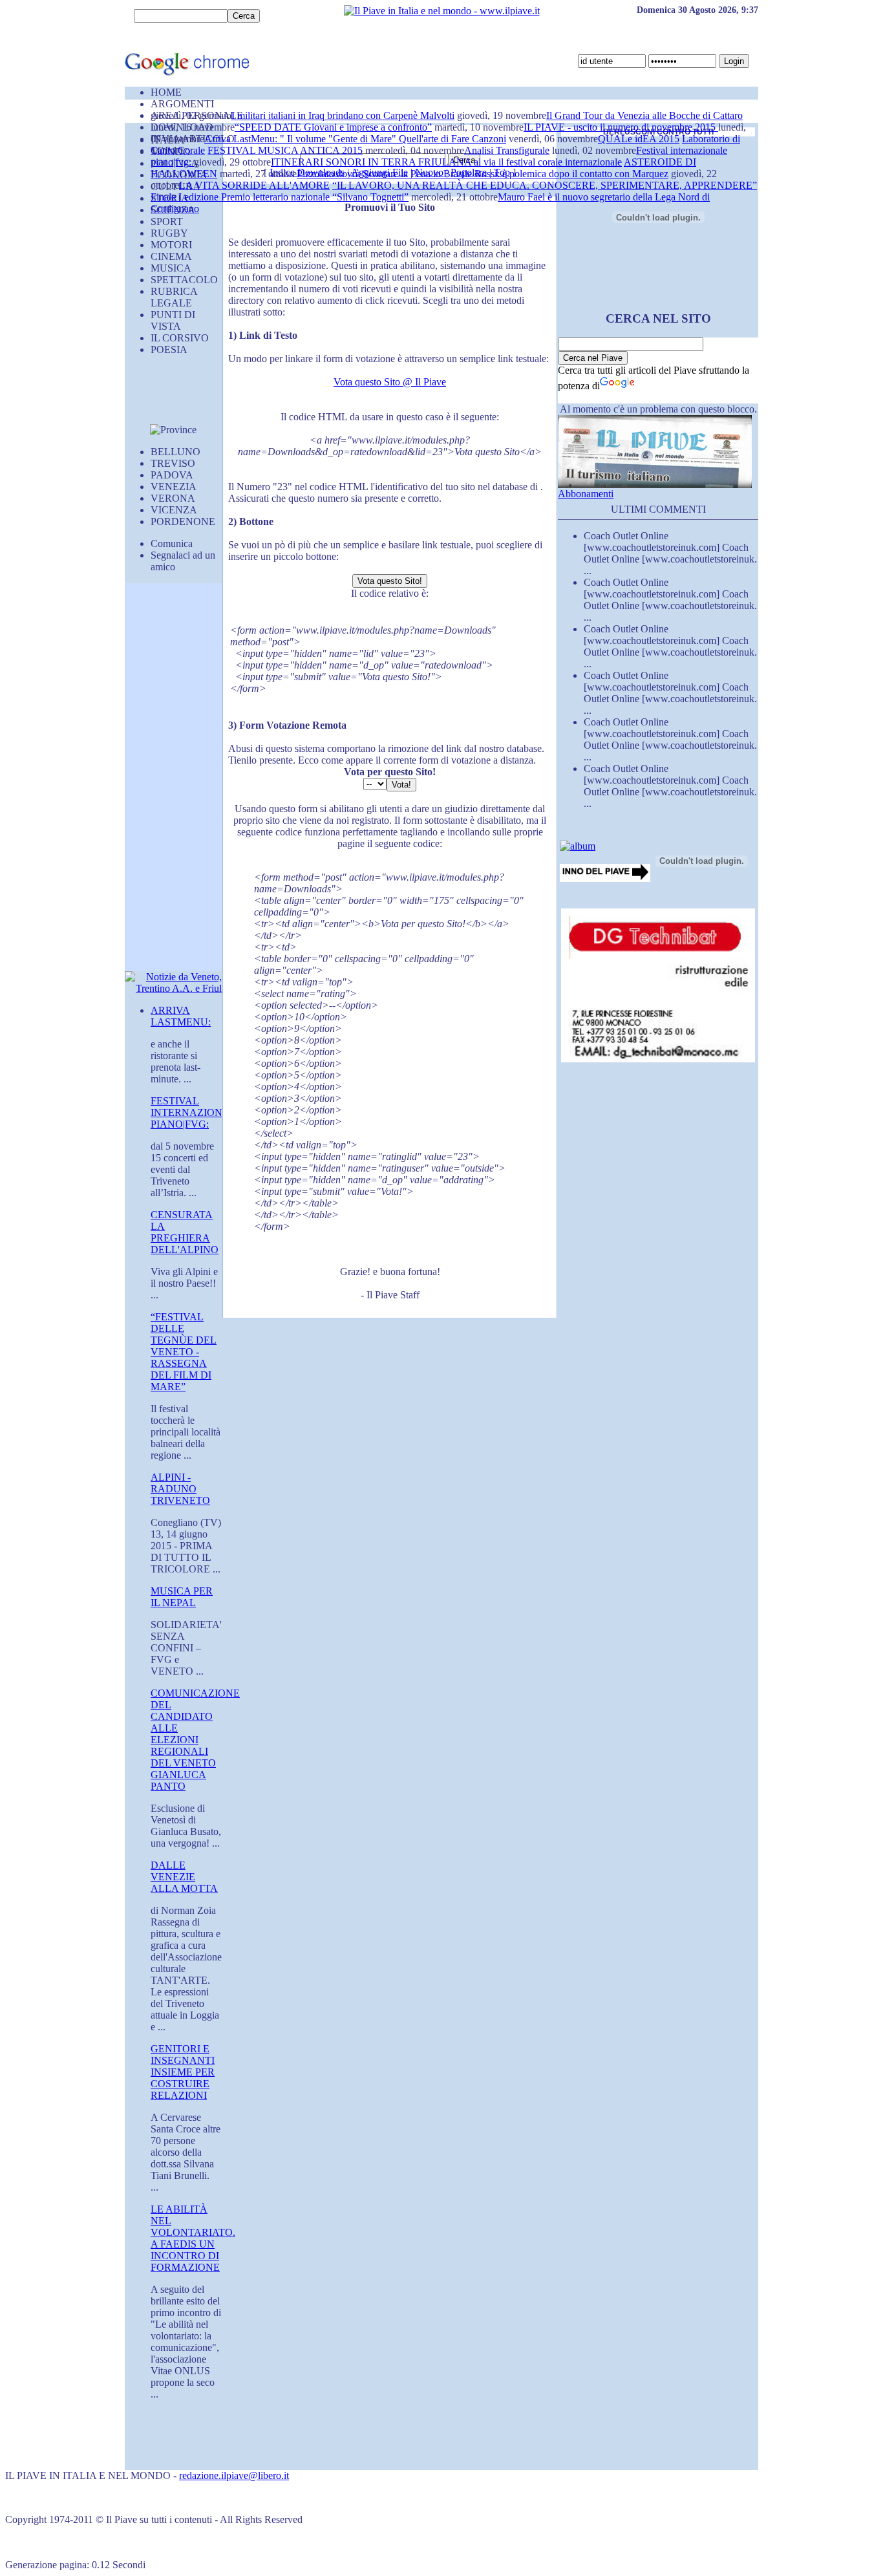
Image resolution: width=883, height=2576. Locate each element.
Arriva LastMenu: (242, 139)
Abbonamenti (586, 494)
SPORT (167, 221)
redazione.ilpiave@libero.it (234, 2475)
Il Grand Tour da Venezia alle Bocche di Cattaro (644, 115)
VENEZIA (174, 487)
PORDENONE (183, 521)
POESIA (169, 349)
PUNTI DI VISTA (173, 320)
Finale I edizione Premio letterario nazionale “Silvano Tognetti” (280, 197)
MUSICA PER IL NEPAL (182, 1597)
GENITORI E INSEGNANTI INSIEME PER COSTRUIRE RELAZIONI (183, 2072)
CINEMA (171, 256)
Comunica (172, 543)
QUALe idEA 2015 (639, 139)
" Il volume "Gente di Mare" (339, 139)
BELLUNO (176, 452)
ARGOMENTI (182, 104)
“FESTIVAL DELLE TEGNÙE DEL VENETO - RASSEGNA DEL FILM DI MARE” (184, 1352)
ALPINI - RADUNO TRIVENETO (180, 1489)
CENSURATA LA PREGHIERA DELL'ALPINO (185, 1232)
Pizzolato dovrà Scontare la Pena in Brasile (386, 174)
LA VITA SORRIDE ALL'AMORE (254, 185)
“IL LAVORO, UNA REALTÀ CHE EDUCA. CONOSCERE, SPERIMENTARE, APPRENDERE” (545, 185)
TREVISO (173, 463)
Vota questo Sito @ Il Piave (390, 382)
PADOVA (172, 475)
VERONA (173, 498)
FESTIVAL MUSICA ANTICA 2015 (285, 150)
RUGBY (169, 233)
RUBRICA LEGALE (174, 297)
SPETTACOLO (184, 280)
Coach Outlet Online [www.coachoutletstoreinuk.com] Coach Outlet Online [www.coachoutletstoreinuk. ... (670, 553)
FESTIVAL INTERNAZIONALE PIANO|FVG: (197, 1112)
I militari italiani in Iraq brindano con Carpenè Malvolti (343, 115)
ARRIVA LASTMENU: (181, 1016)
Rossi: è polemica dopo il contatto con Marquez (571, 174)
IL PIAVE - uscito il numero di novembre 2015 (621, 127)
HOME (166, 92)
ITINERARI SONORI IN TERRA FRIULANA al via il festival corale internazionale (446, 162)
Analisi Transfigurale (507, 150)
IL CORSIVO (180, 338)
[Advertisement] (164, 395)
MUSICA (171, 268)
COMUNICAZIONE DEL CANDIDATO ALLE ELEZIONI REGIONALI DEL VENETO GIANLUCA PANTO (195, 1740)
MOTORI (171, 245)
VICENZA (174, 510)
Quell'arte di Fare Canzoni (452, 139)
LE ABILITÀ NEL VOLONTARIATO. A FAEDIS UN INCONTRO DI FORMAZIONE (193, 2238)
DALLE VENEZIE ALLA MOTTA (184, 1877)
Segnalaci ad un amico (183, 561)
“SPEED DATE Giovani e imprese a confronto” (333, 127)
